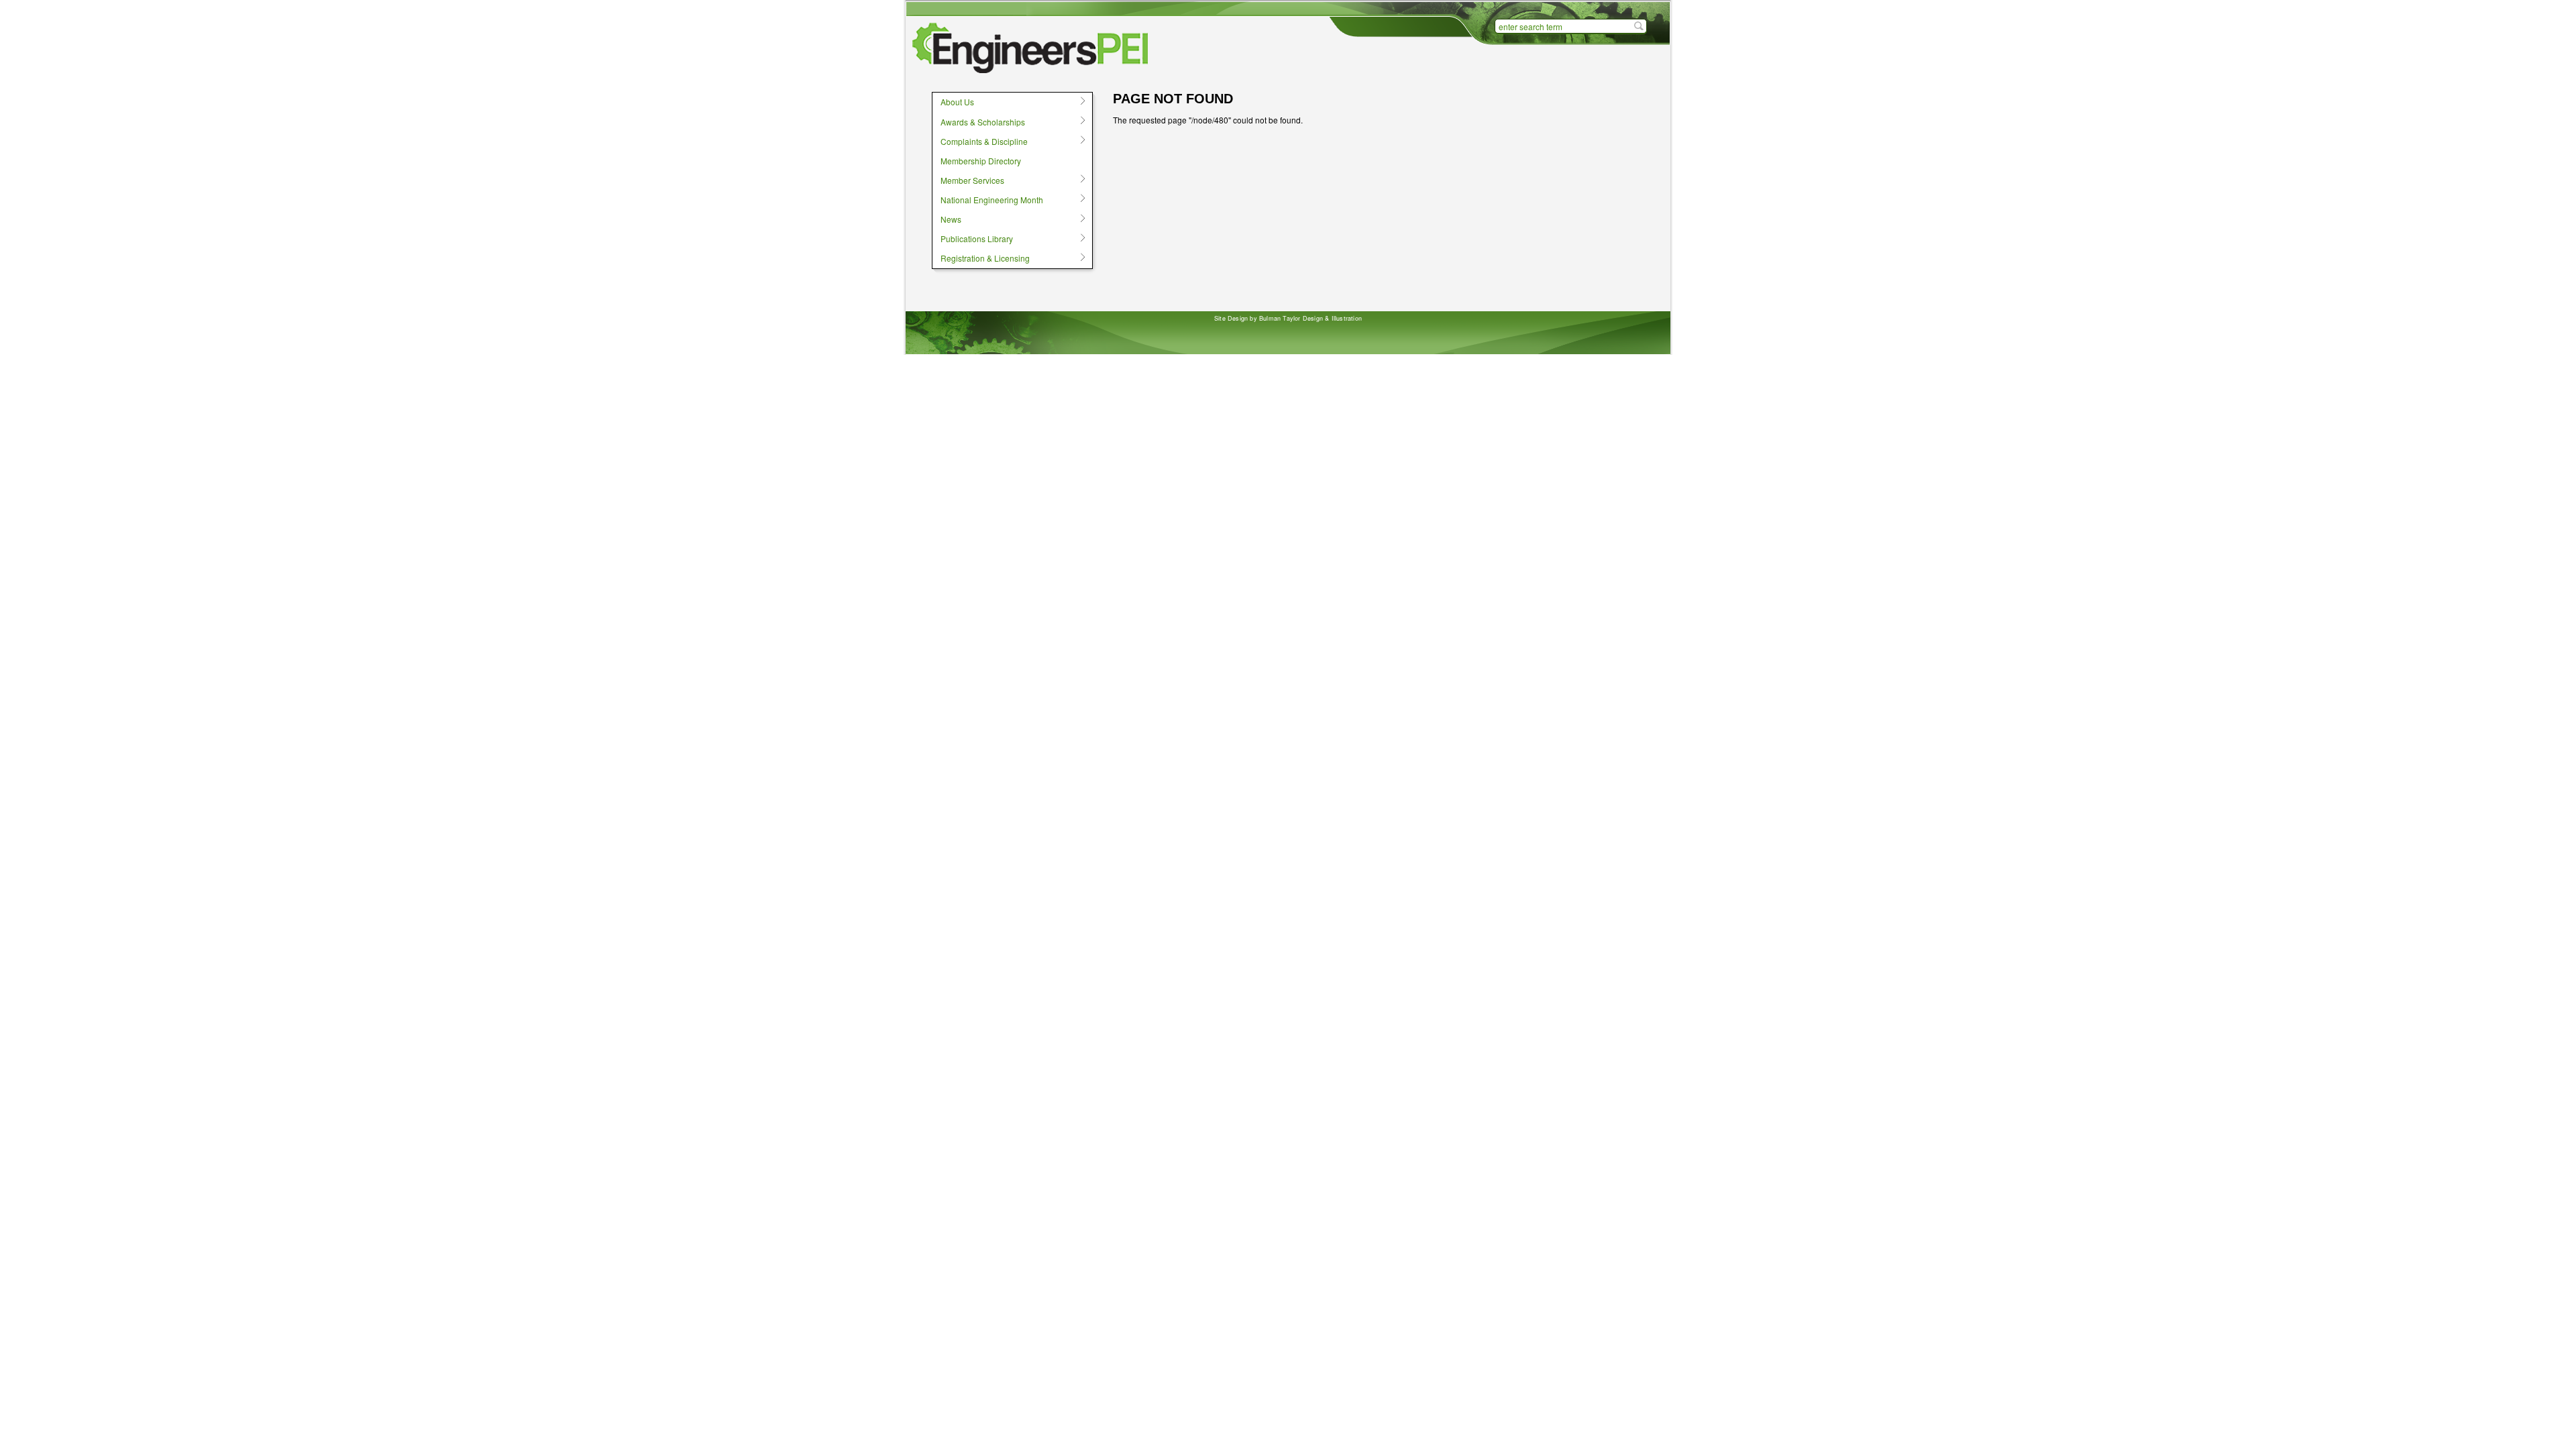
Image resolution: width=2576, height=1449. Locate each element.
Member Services (968, 180)
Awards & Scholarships (978, 121)
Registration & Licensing (981, 258)
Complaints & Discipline (980, 141)
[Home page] (1033, 48)
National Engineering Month (987, 199)
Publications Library (972, 239)
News (947, 219)
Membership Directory (981, 161)
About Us (953, 102)
